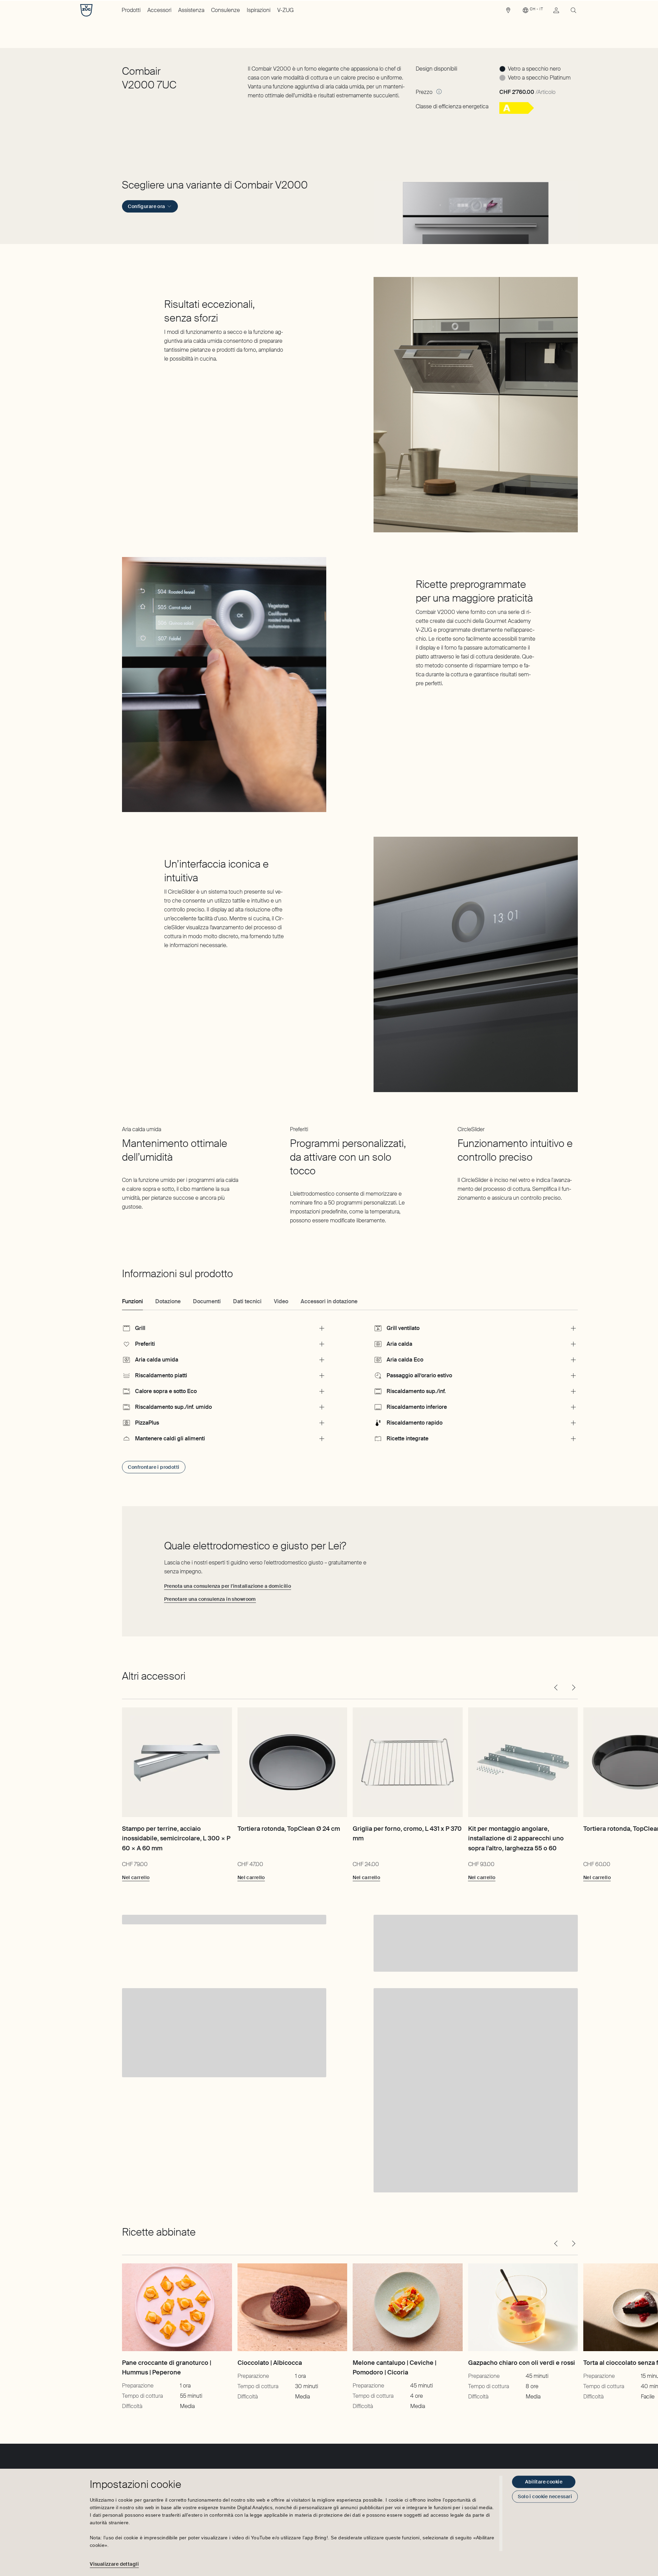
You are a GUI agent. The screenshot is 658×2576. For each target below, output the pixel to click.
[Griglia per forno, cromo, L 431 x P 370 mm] (407, 1762)
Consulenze (226, 10)
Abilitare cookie (544, 2482)
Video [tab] (281, 1301)
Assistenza (191, 10)
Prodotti (131, 10)
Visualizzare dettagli (114, 2564)
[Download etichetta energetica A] (517, 112)
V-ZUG (285, 10)
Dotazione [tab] (168, 1301)
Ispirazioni (259, 10)
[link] (508, 12)
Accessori (159, 10)
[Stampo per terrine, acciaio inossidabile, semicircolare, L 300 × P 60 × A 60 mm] (177, 1762)
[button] (476, 211)
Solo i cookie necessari (545, 2496)
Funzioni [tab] (132, 1301)
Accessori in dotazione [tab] (329, 1301)
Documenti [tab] (207, 1301)
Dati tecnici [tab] (247, 1301)
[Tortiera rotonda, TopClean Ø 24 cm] (292, 1762)
